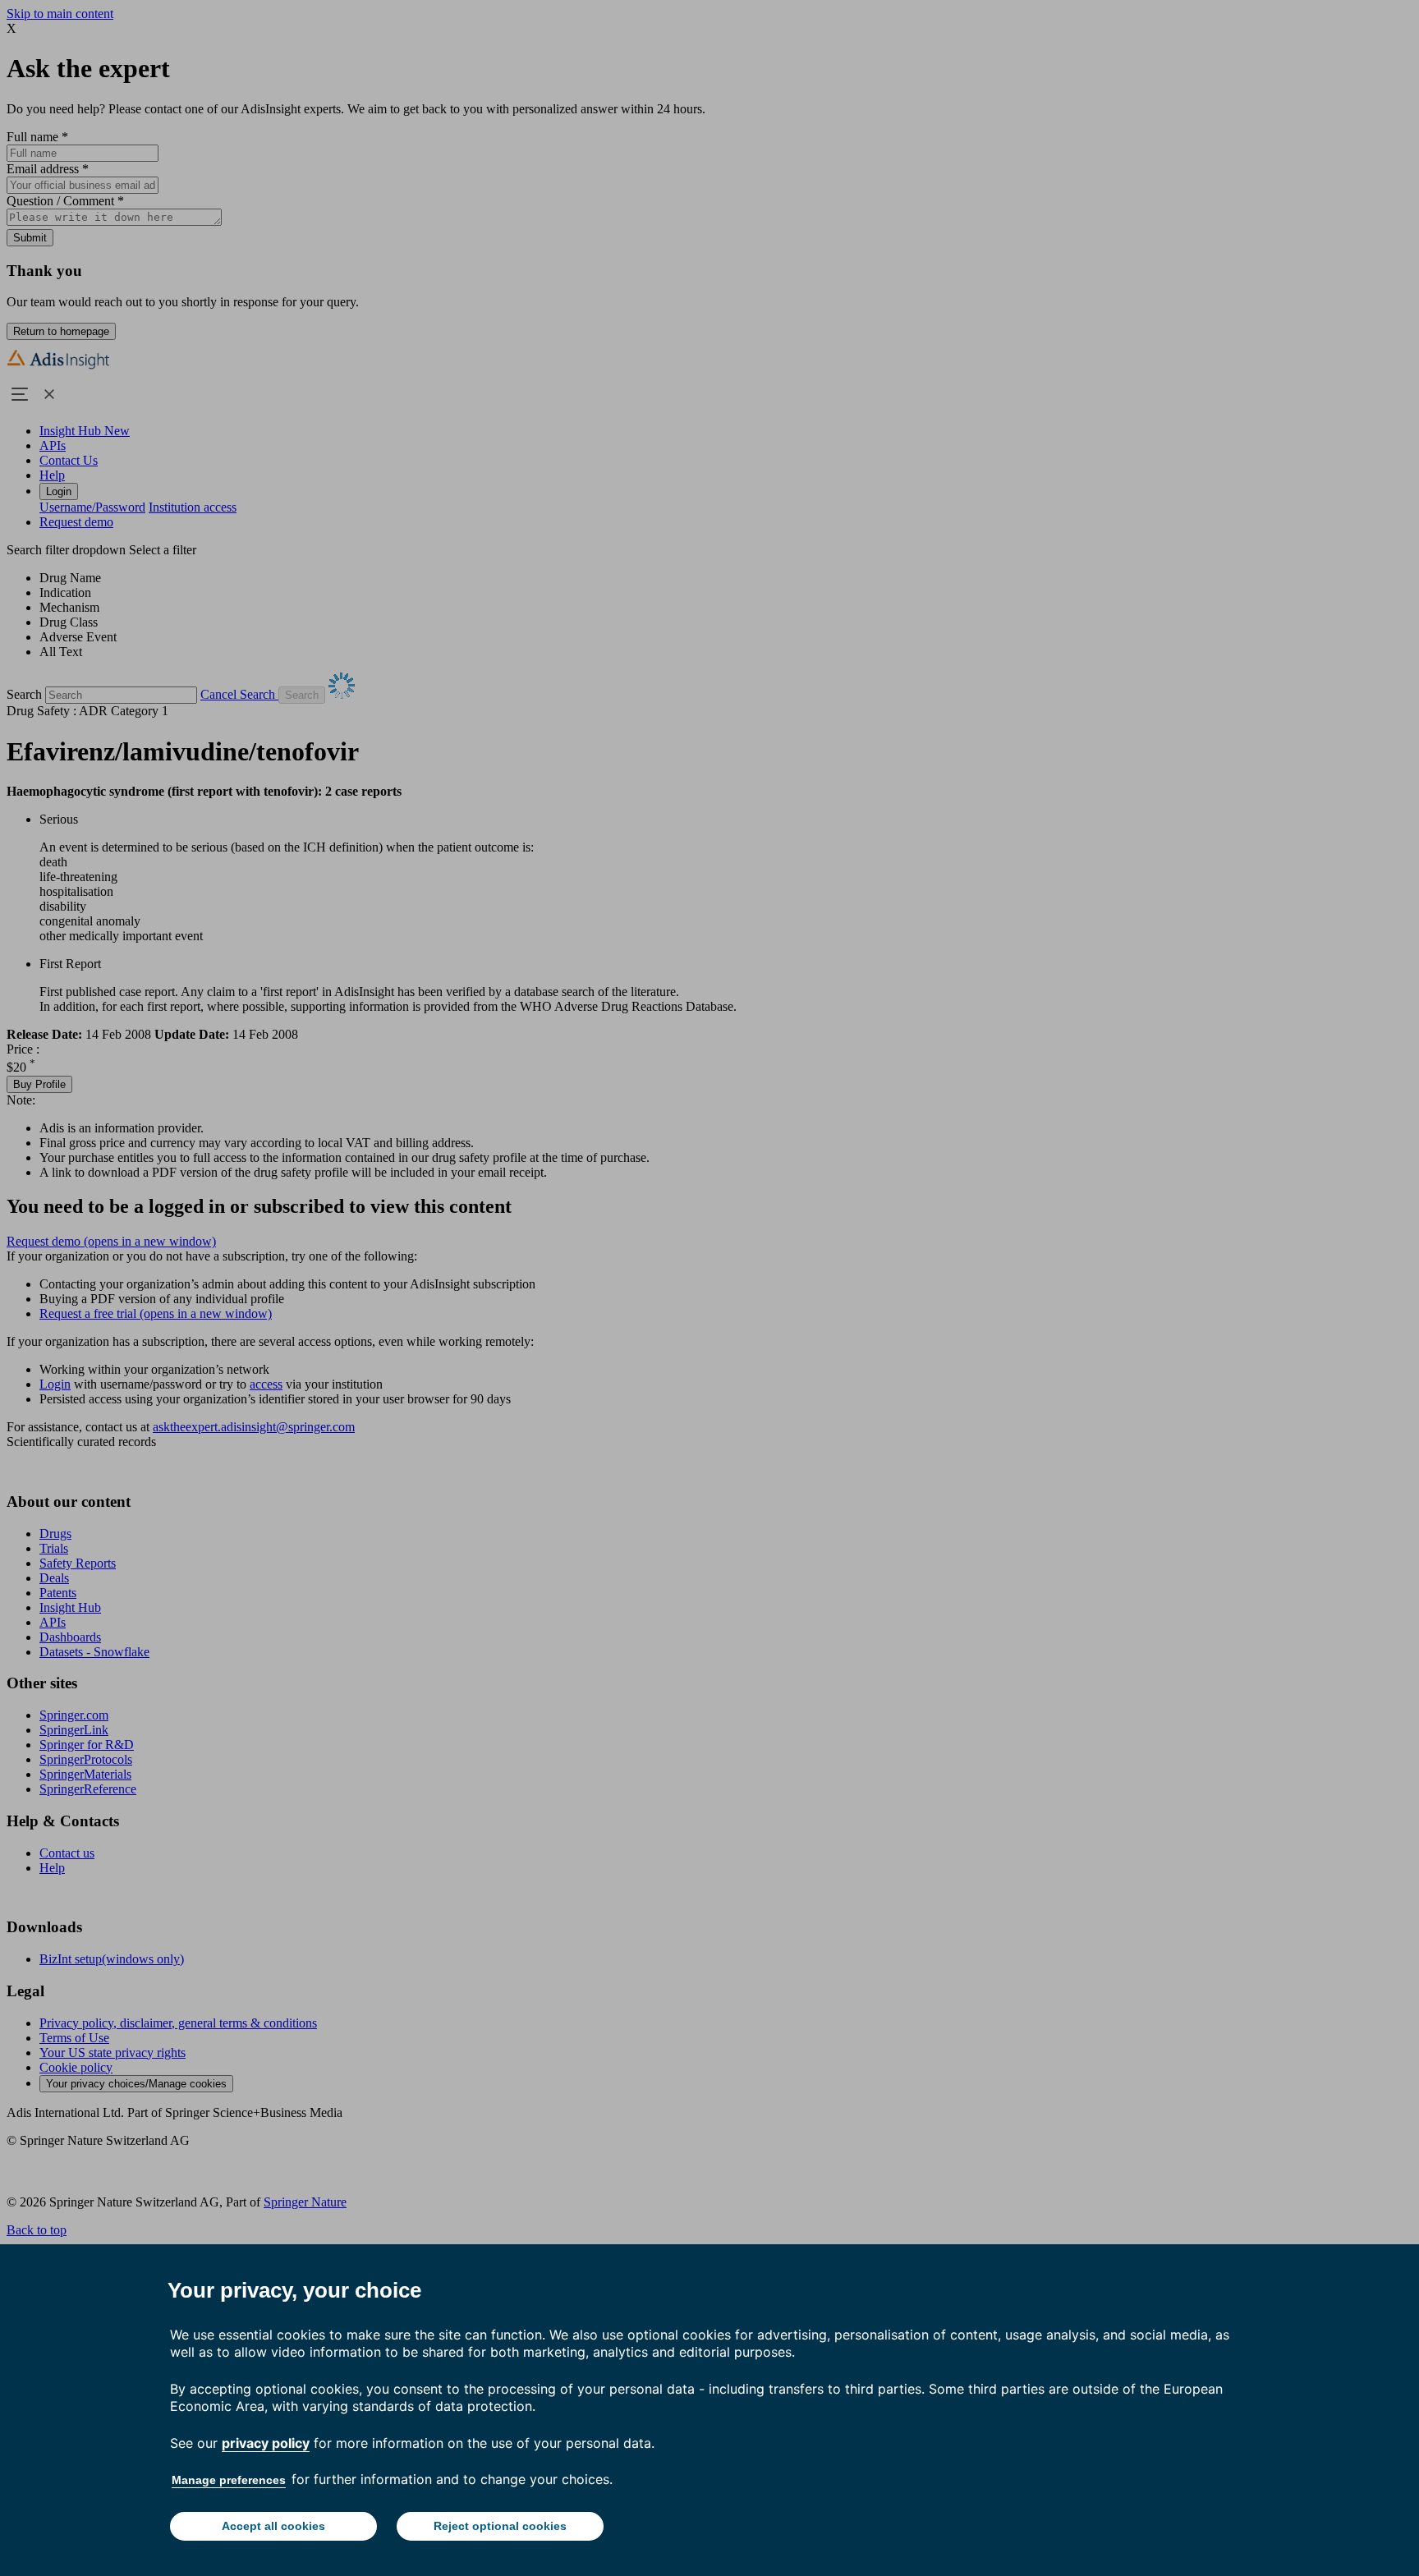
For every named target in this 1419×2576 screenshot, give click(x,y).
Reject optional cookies (500, 2526)
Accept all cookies (273, 2526)
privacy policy (266, 2443)
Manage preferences (229, 2480)
